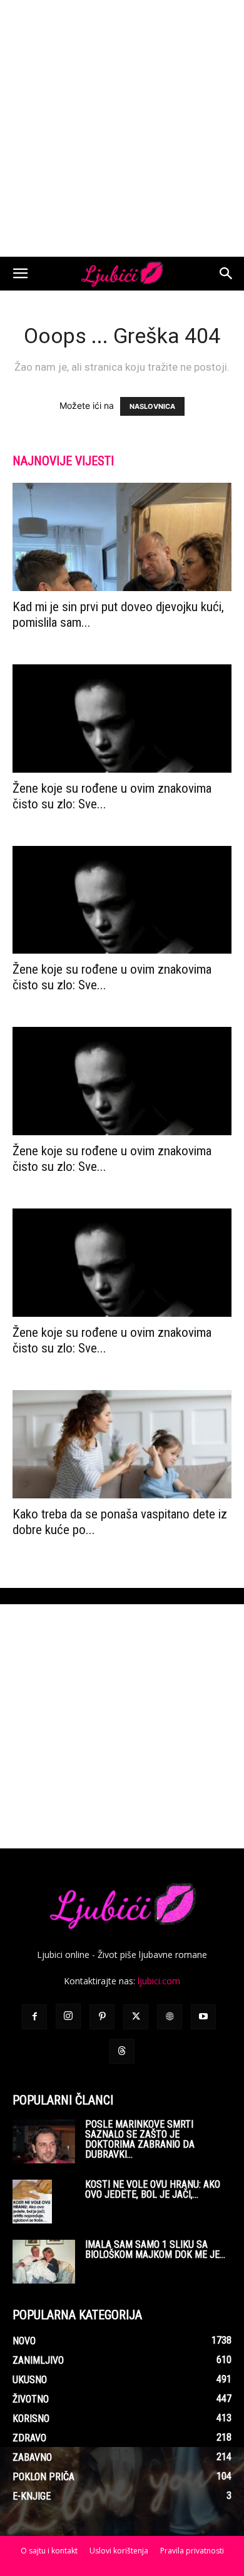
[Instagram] (68, 2016)
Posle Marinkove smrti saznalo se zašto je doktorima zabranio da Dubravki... (140, 2139)
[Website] (170, 2017)
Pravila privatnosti (192, 2551)
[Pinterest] (102, 2017)
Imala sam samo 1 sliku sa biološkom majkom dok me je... (155, 2249)
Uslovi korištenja (119, 2551)
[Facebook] (34, 2017)
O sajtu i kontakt (49, 2551)
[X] (136, 2017)
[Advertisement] (122, 128)
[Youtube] (203, 2017)
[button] (20, 274)
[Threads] (122, 2051)
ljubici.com (159, 1981)
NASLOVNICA (152, 406)
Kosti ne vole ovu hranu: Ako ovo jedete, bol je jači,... (153, 2189)
